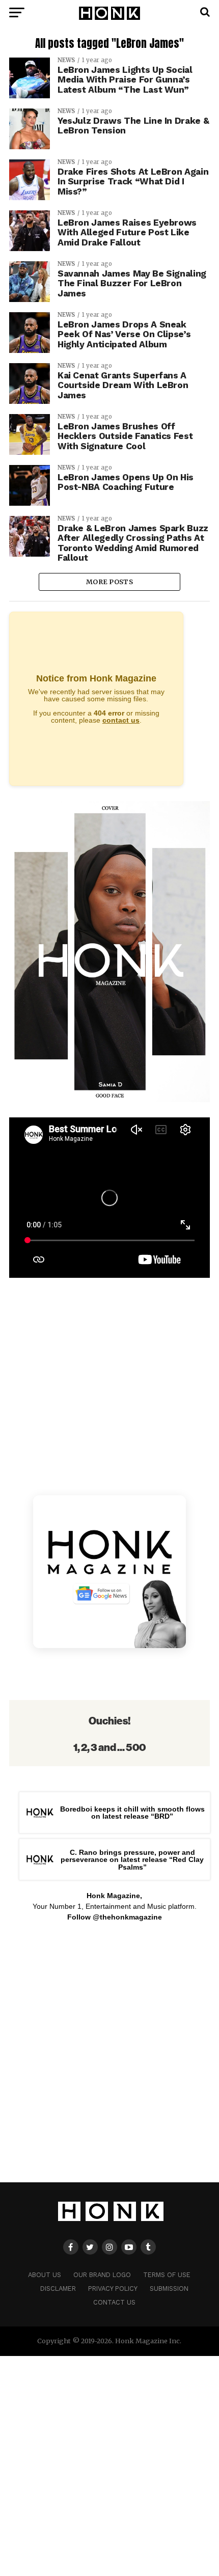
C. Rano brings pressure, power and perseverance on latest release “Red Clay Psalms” (132, 1860)
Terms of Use (167, 2275)
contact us (121, 720)
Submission (169, 2289)
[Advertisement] (109, 2058)
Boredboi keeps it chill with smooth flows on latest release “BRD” (132, 1813)
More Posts (109, 582)
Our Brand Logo (102, 2275)
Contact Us (114, 2302)
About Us (45, 2275)
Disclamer (58, 2289)
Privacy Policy (113, 2289)
